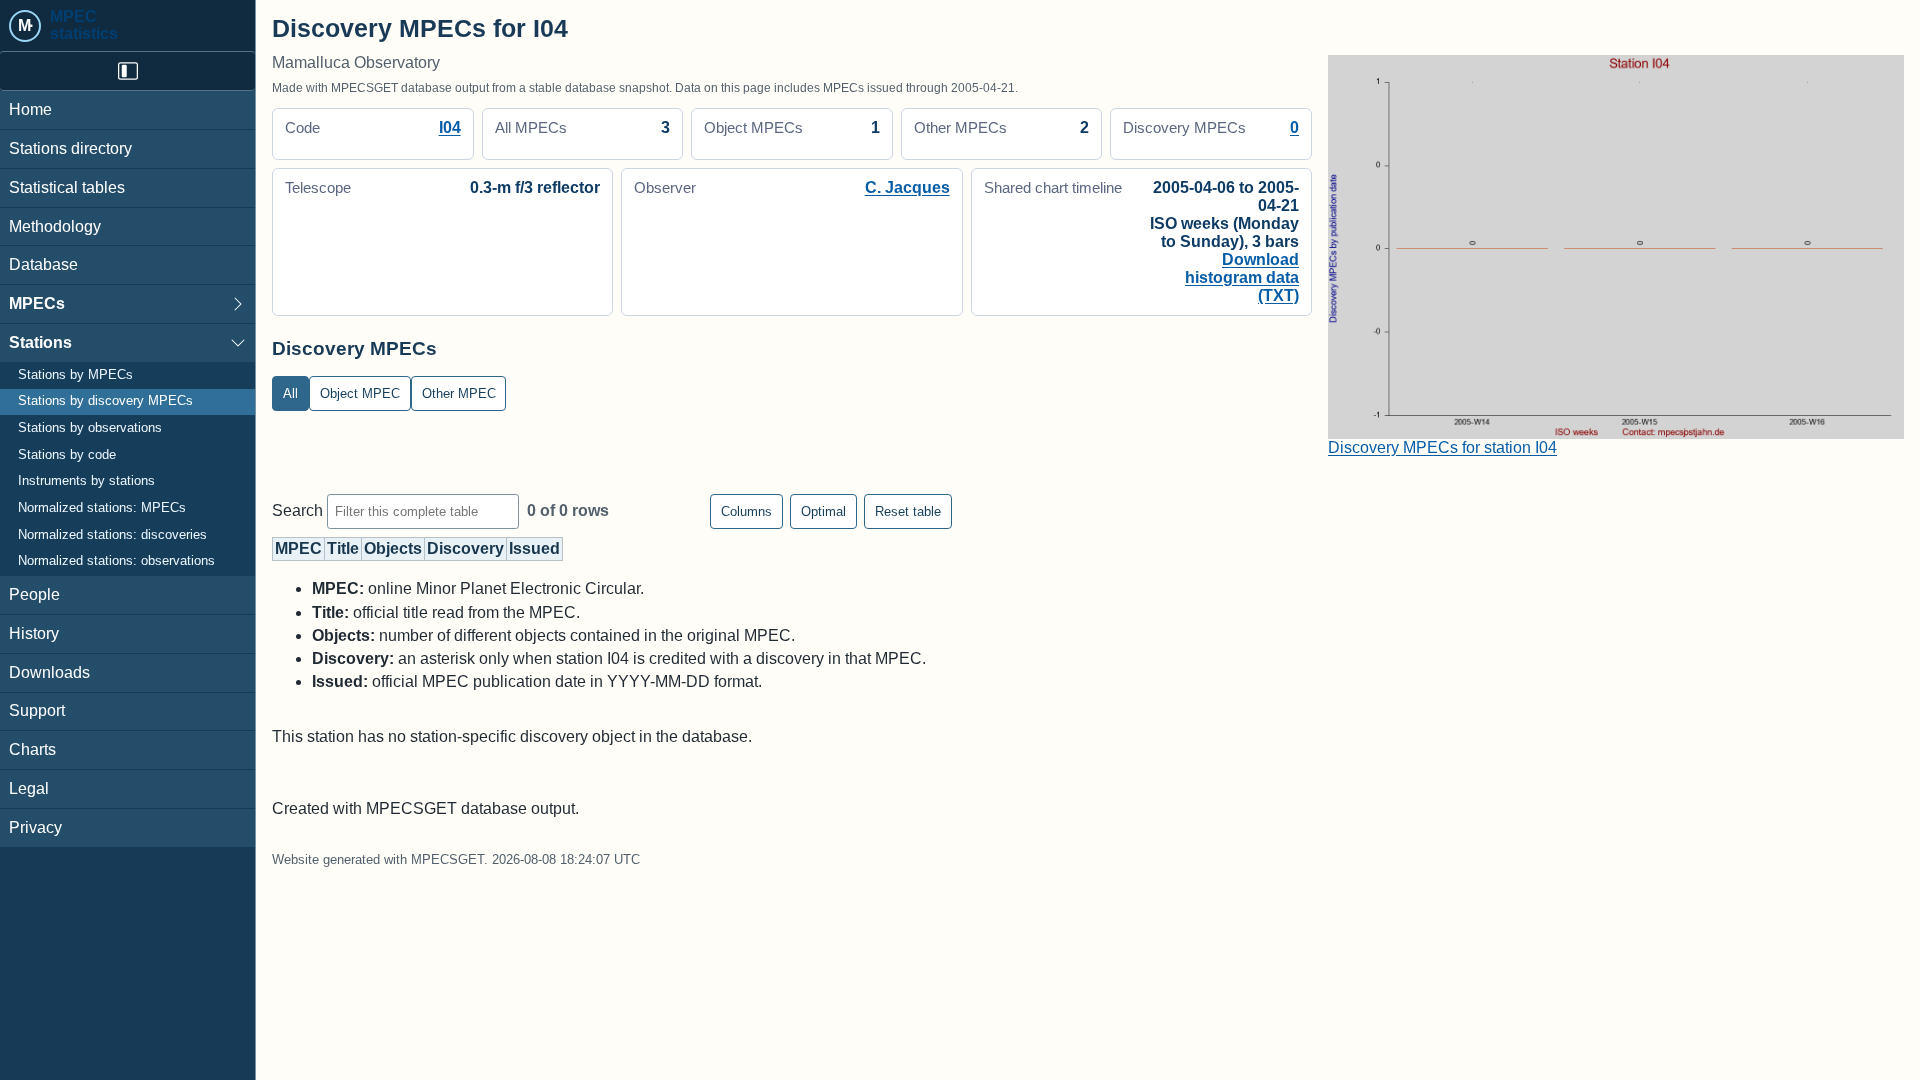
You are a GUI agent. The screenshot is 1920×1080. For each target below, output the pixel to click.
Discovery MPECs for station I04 (1442, 447)
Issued (534, 548)
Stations (40, 342)
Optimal (823, 511)
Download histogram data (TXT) (1242, 277)
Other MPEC (459, 393)
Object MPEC (360, 393)
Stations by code (67, 455)
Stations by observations (90, 428)
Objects (393, 548)
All (290, 393)
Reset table (908, 511)
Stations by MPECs (75, 375)
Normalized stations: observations (116, 561)
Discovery (465, 548)
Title (343, 548)
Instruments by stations (86, 481)
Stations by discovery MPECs (105, 401)
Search (299, 510)
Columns (746, 511)
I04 (450, 127)
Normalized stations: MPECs (102, 508)
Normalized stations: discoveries (112, 535)
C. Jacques (907, 187)
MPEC (298, 548)
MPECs (37, 303)
